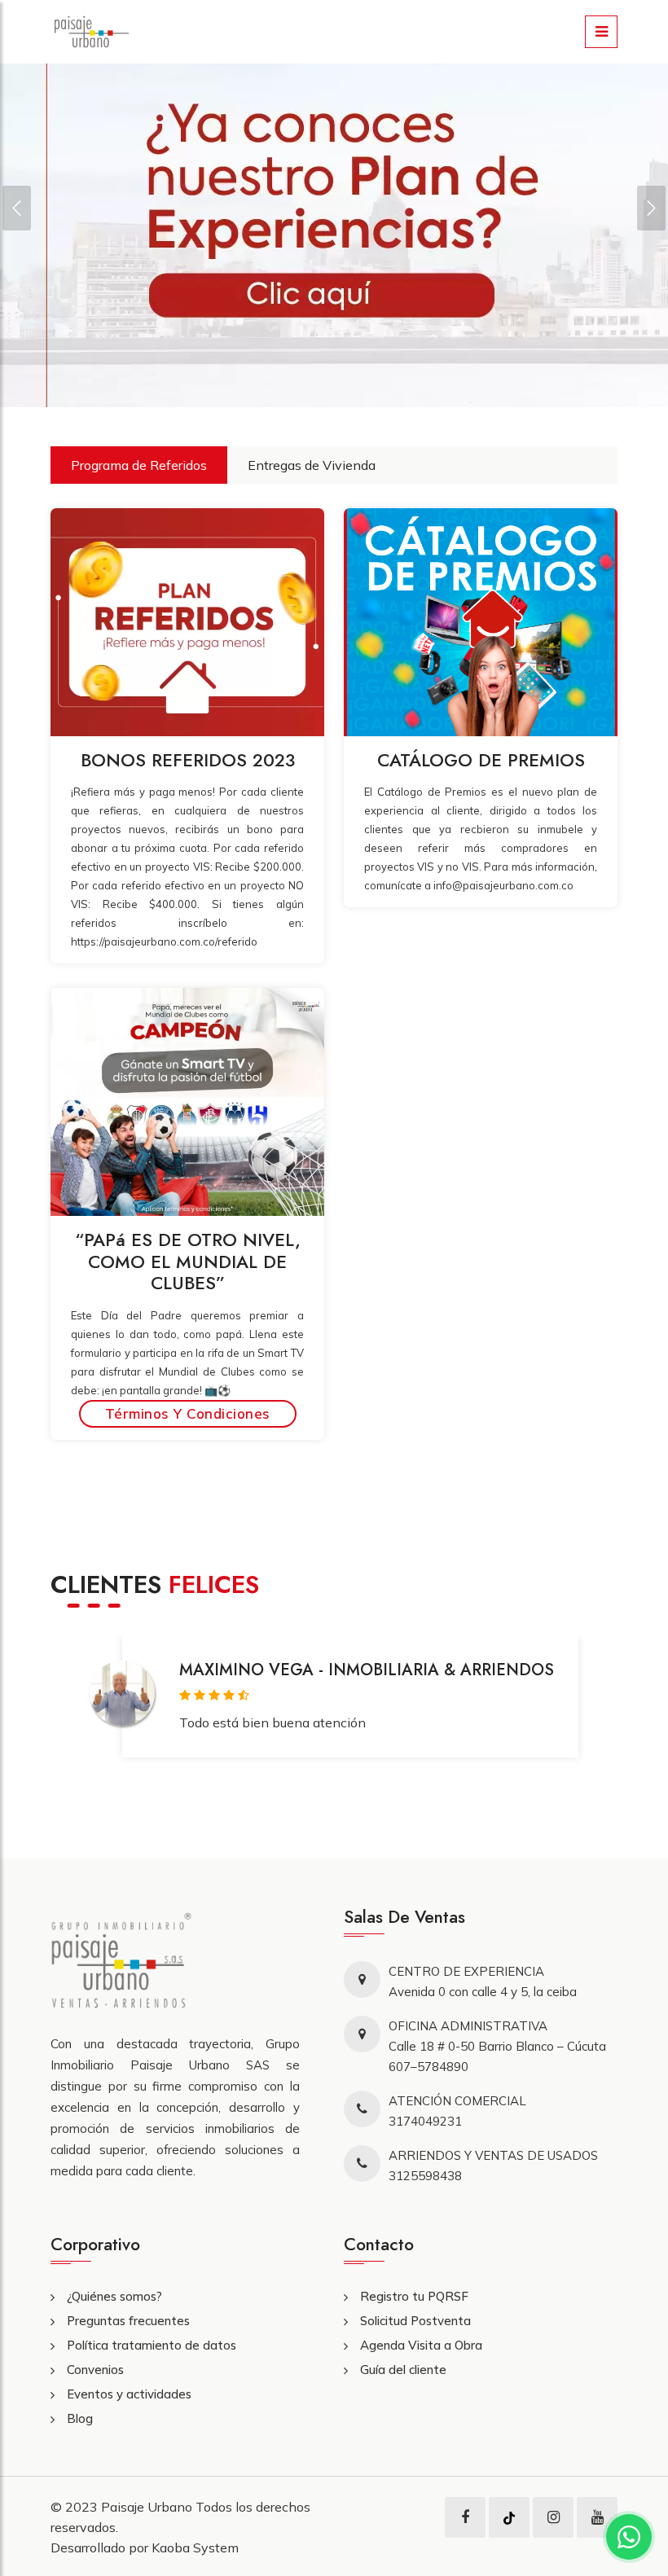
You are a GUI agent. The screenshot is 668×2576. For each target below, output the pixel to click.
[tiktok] (509, 2517)
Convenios (95, 2370)
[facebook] (465, 2517)
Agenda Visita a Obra (421, 2345)
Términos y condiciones (188, 1413)
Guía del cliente (403, 2370)
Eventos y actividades (129, 2394)
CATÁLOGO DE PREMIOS (481, 760)
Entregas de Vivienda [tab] (312, 465)
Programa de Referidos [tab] (139, 465)
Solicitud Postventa (415, 2321)
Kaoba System (195, 2547)
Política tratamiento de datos (152, 2345)
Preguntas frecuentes (128, 2321)
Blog (80, 2418)
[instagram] (554, 2517)
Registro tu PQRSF (414, 2296)
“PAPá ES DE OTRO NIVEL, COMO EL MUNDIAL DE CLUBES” (188, 1261)
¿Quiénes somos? (114, 2296)
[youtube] (598, 2517)
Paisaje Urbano (148, 2507)
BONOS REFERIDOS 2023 (188, 760)
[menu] (601, 32)
